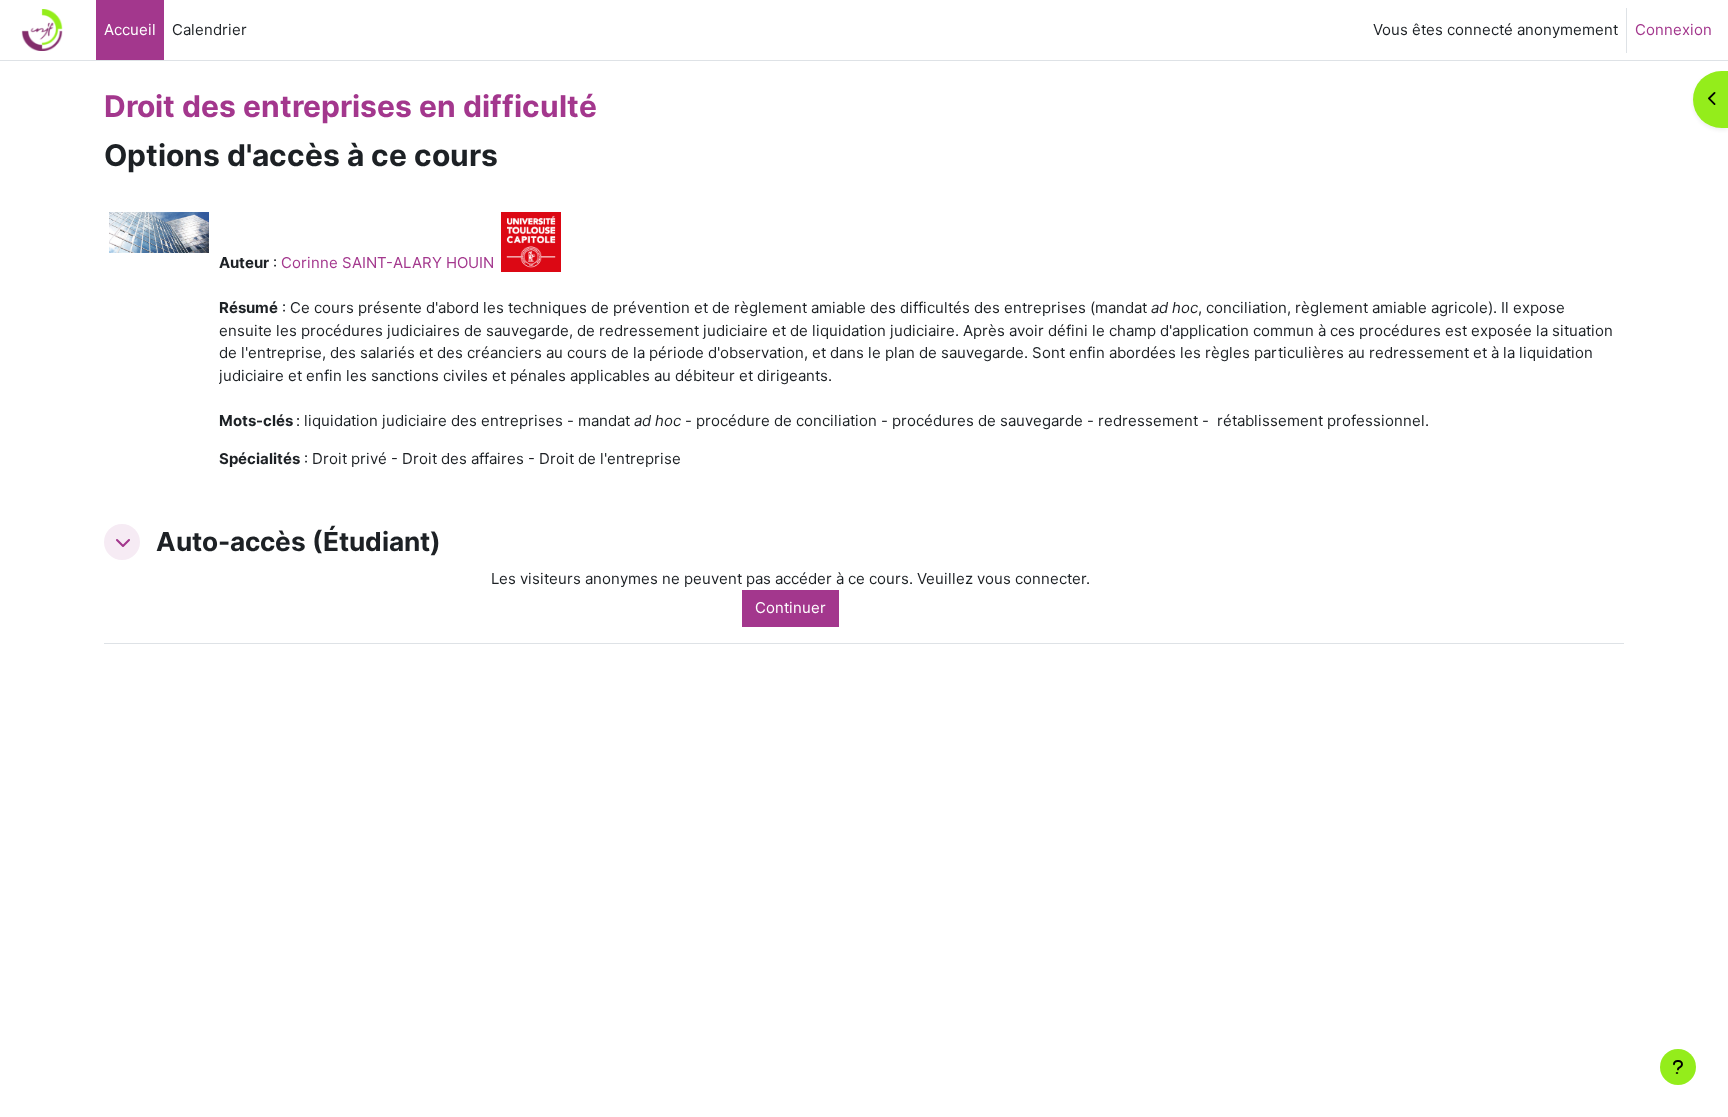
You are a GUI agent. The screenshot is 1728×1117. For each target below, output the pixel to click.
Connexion (1673, 29)
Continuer (790, 607)
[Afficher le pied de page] (1678, 1067)
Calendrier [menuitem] (209, 29)
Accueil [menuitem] (130, 29)
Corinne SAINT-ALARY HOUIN (387, 262)
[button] (122, 542)
